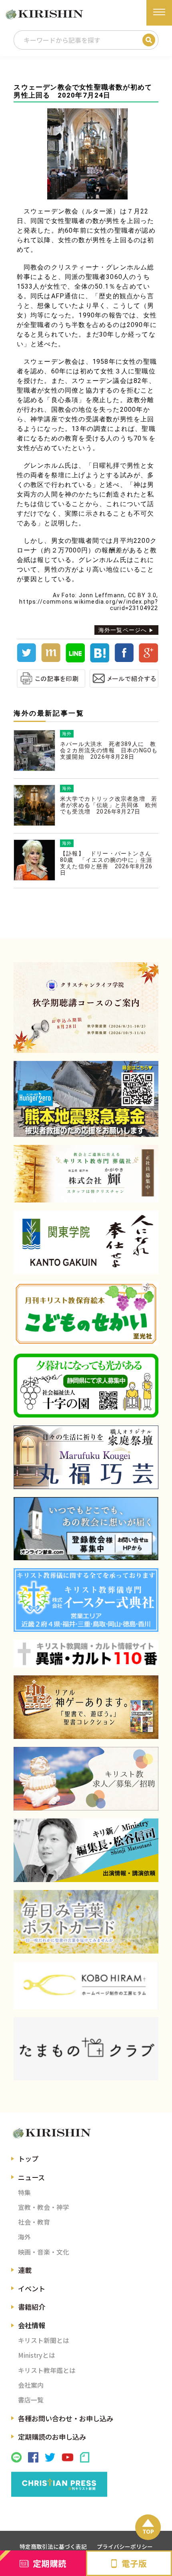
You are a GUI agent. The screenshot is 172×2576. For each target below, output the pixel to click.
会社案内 (31, 2385)
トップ (28, 2158)
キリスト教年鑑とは (47, 2370)
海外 (24, 2237)
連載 (25, 2270)
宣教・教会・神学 (44, 2207)
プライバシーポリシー (125, 2546)
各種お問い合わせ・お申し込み (66, 2418)
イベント (32, 2288)
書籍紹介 (32, 2307)
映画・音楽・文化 (44, 2252)
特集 (24, 2192)
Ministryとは (37, 2355)
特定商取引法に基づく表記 (53, 2546)
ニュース (31, 2177)
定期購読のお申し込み (52, 2437)
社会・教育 (34, 2222)
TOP (148, 2531)
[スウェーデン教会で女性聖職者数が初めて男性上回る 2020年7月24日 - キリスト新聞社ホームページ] (100, 660)
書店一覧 (31, 2400)
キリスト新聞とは (44, 2340)
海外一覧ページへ (123, 630)
